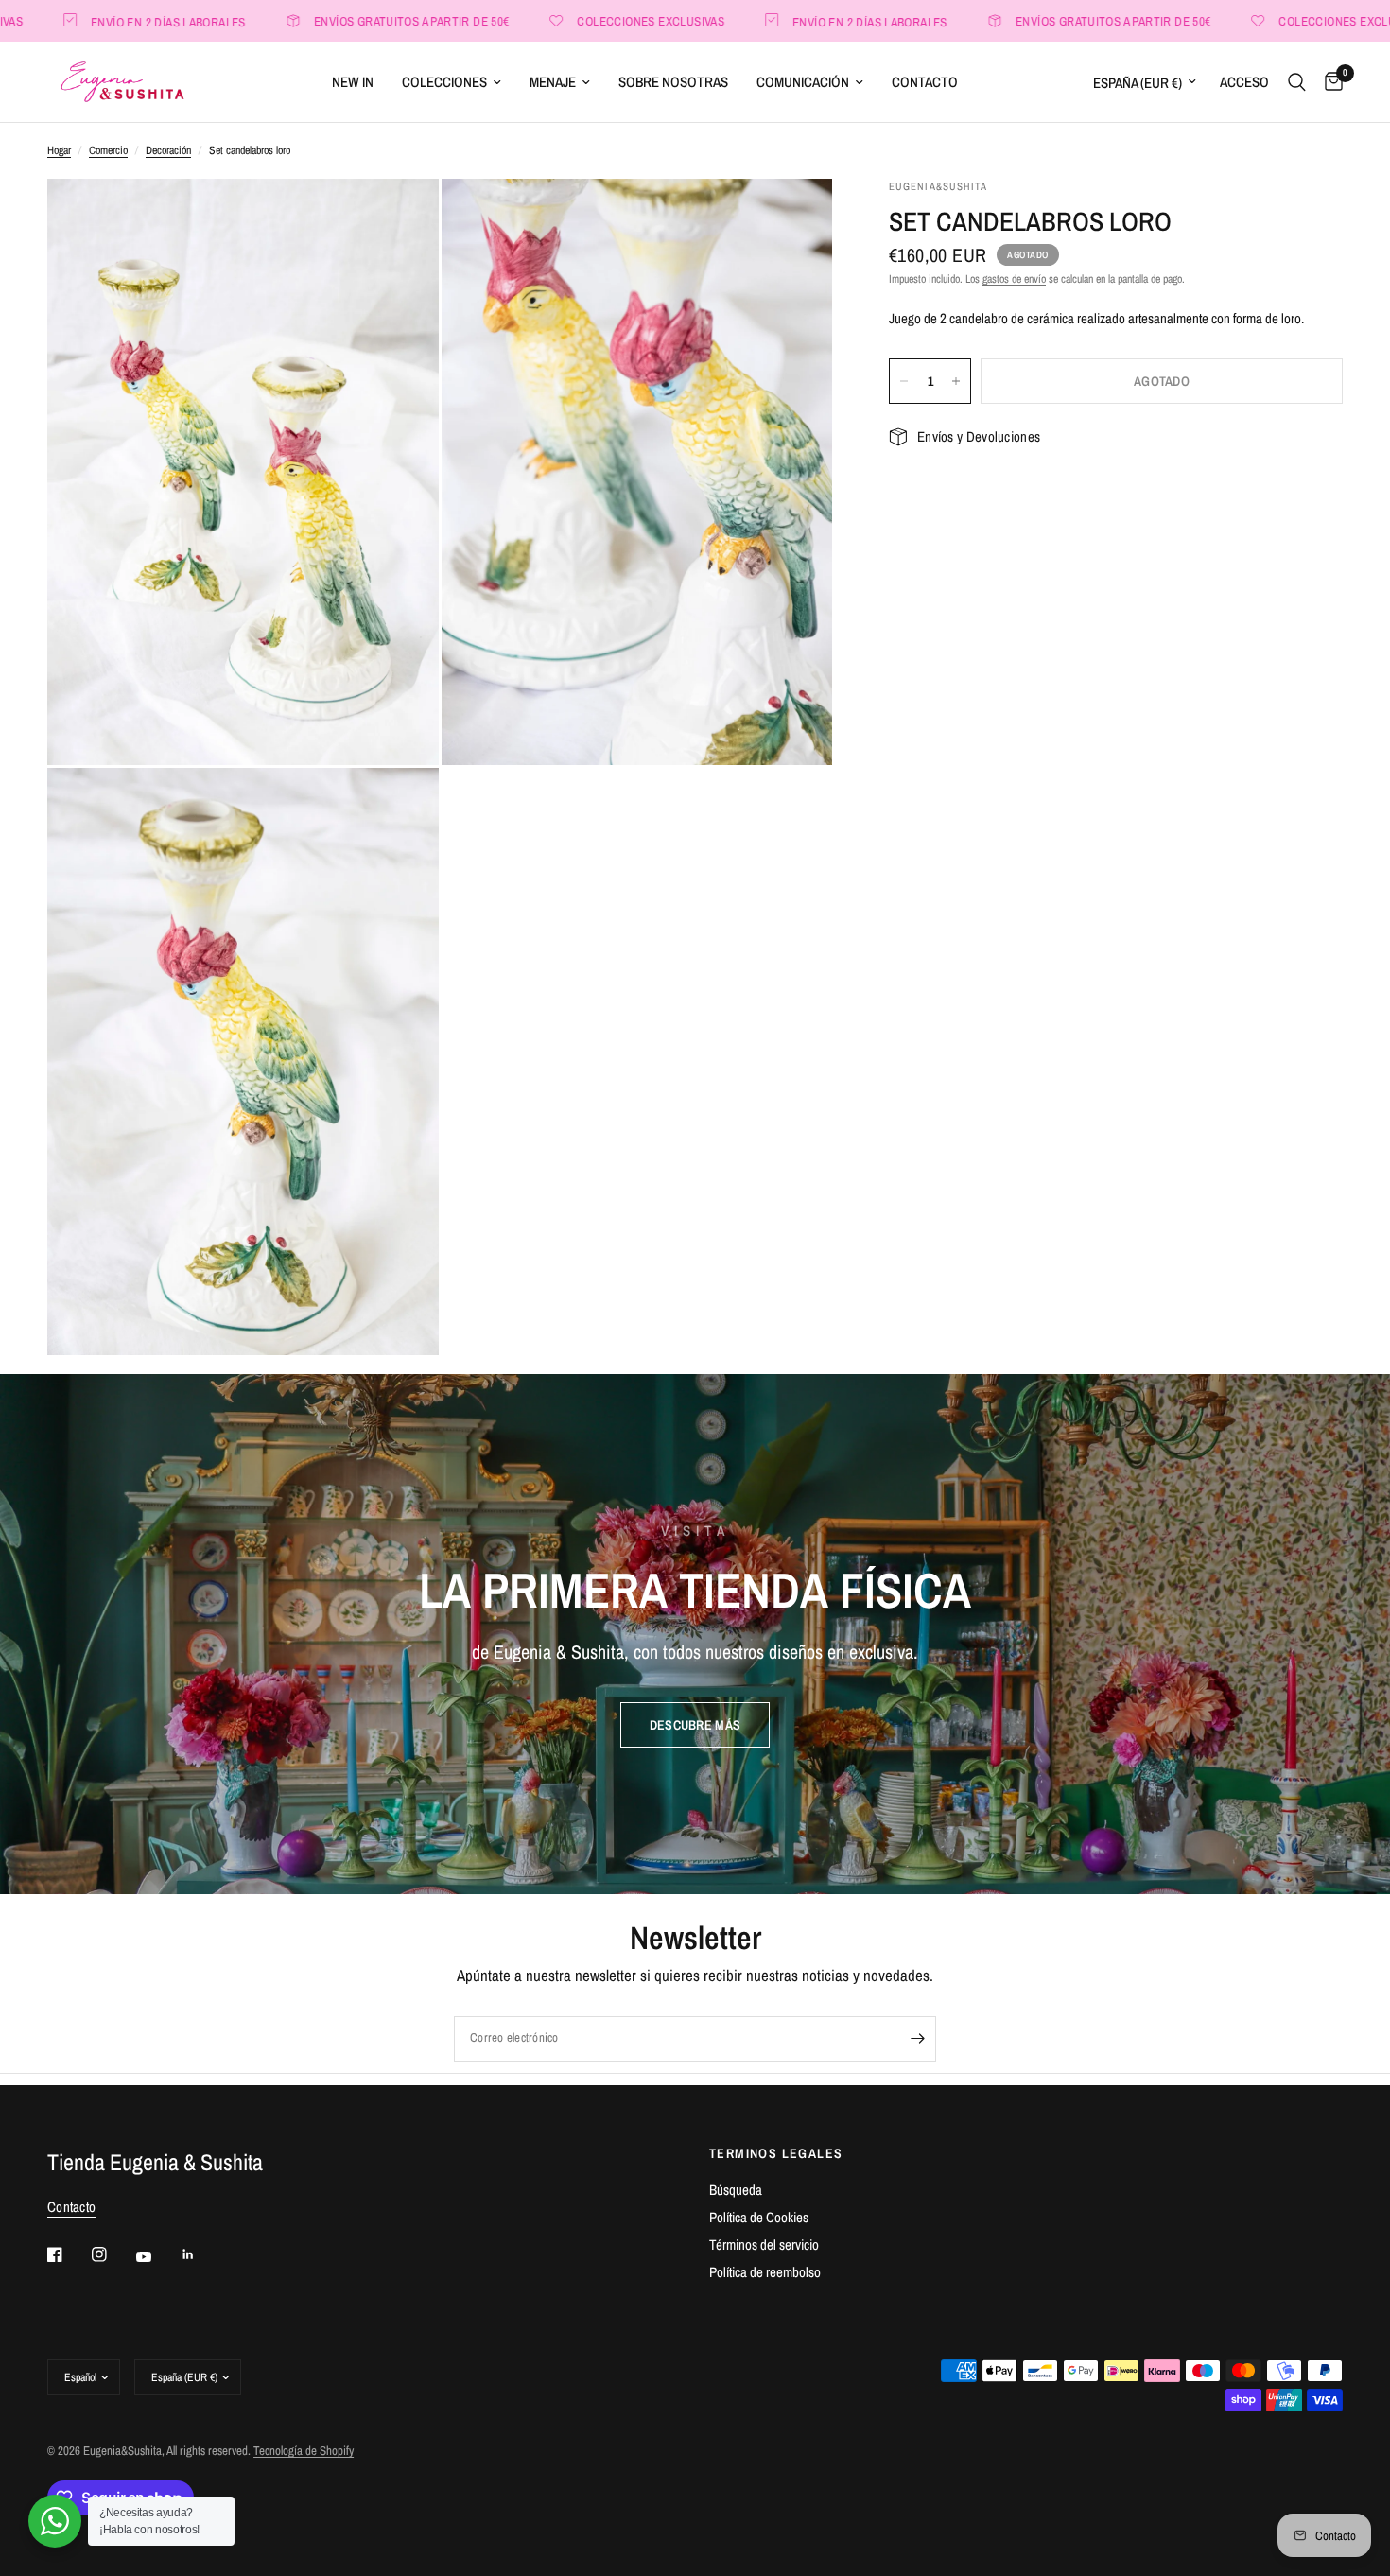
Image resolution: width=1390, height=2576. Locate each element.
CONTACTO (925, 82)
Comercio (108, 150)
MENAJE (553, 82)
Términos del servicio (764, 2245)
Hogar (59, 150)
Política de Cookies (759, 2217)
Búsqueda (736, 2190)
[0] (1329, 82)
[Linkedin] (201, 2254)
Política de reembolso (765, 2272)
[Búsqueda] (1297, 82)
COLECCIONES (444, 82)
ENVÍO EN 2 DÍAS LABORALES (790, 21)
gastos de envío (1014, 279)
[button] (695, 1725)
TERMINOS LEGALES (776, 2153)
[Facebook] (68, 2254)
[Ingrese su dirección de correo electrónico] (917, 2039)
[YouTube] (157, 2257)
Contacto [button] (71, 2207)
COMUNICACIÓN (803, 82)
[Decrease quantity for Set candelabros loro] (904, 381)
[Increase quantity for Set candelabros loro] (956, 381)
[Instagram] (113, 2254)
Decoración (168, 150)
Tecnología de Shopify (304, 2451)
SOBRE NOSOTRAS (673, 82)
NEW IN (353, 82)
